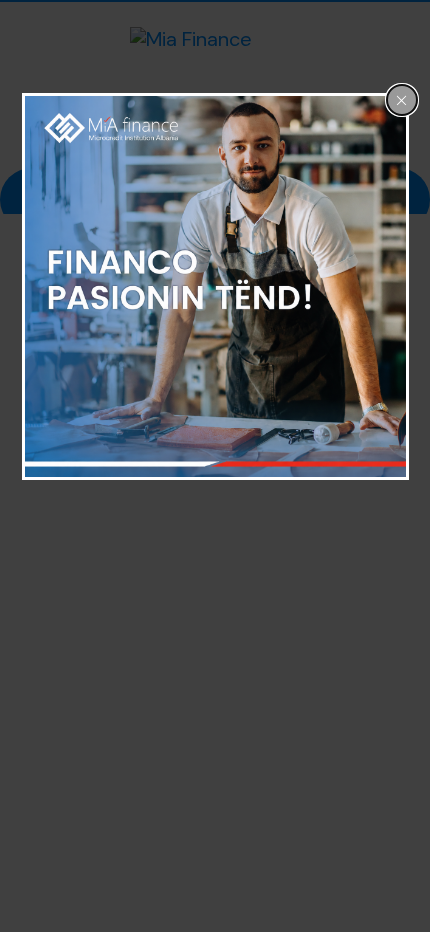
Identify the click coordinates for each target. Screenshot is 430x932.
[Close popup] (402, 100)
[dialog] (215, 286)
